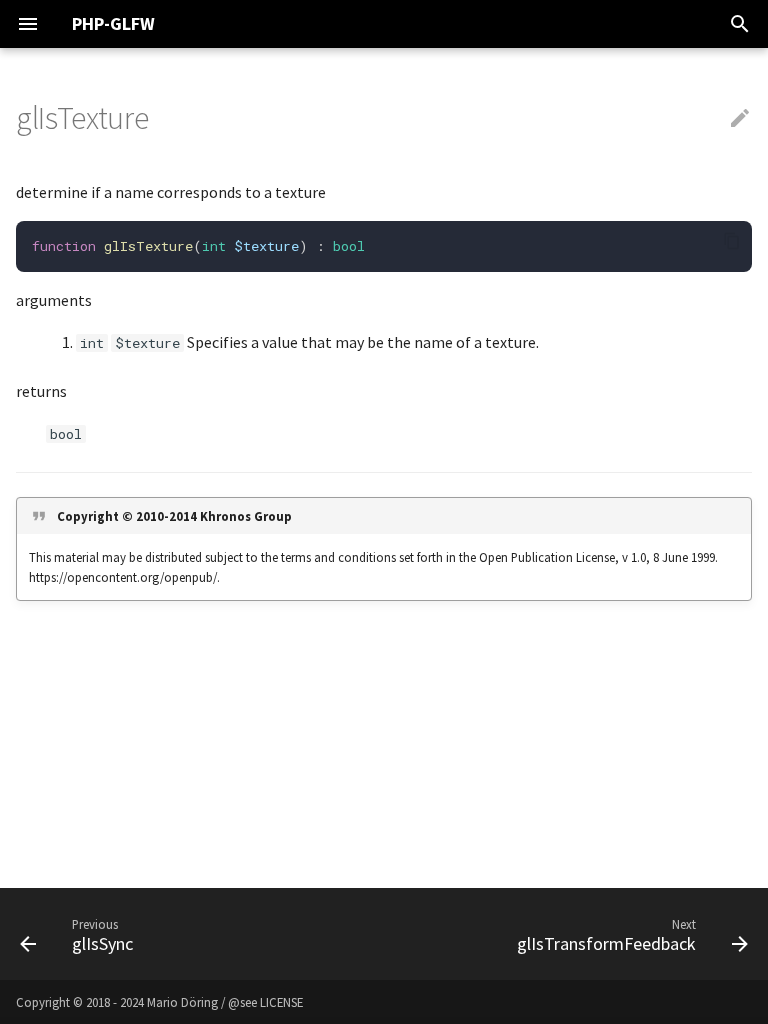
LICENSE (281, 1002)
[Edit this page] (740, 119)
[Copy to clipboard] (732, 241)
